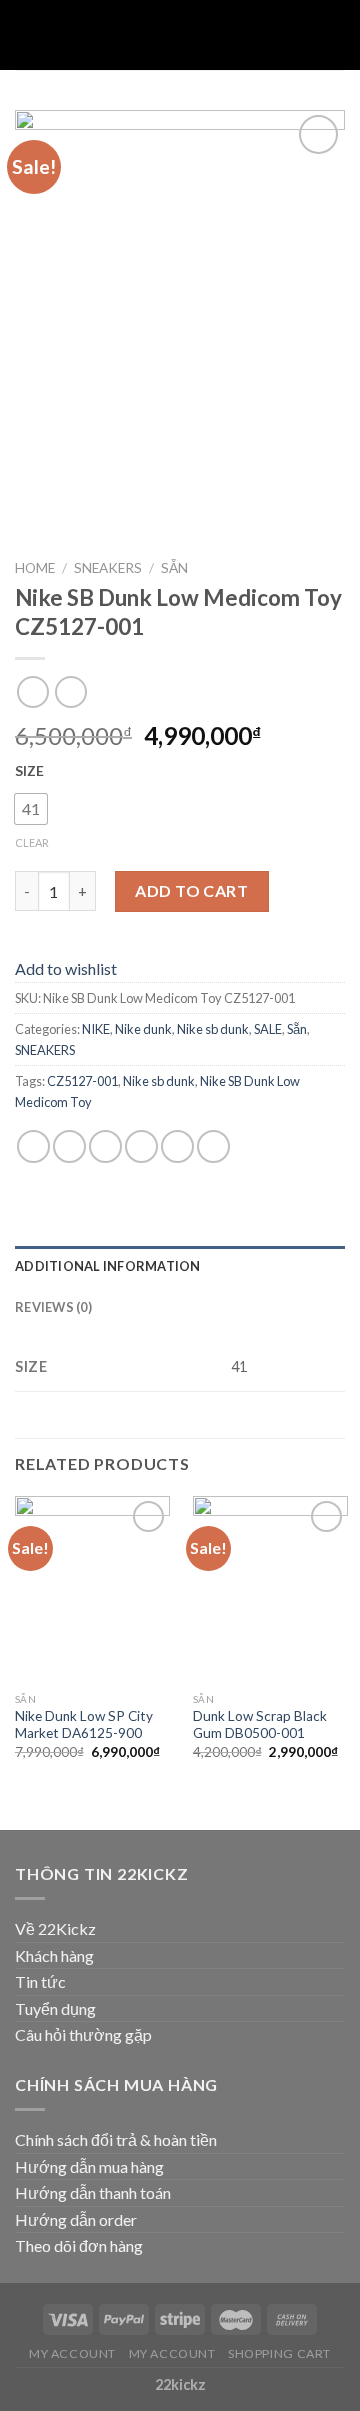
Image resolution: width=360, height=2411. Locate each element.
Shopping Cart (279, 2353)
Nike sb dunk (213, 1029)
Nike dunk (143, 1029)
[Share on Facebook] (69, 1146)
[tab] (180, 1266)
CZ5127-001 (82, 1081)
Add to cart (191, 890)
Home (35, 568)
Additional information (108, 1266)
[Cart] (335, 35)
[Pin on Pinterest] (177, 1146)
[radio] (31, 809)
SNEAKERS (108, 568)
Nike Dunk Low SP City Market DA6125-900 (84, 1725)
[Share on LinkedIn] (213, 1146)
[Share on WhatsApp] (33, 1146)
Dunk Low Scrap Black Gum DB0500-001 (260, 1725)
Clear (32, 842)
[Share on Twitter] (105, 1146)
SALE (268, 1029)
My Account (72, 2353)
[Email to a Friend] (141, 1146)
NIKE (96, 1029)
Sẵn (174, 568)
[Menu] (27, 34)
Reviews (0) (53, 1307)
